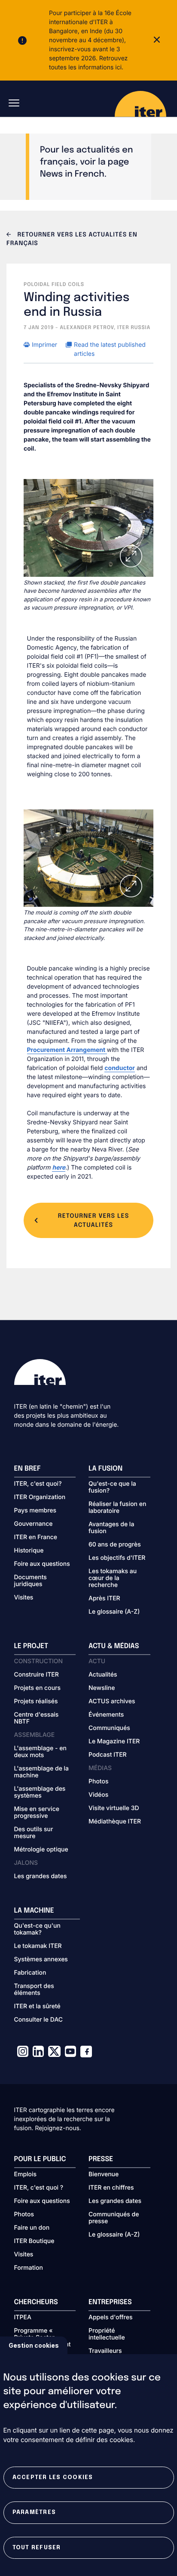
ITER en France (36, 1537)
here (59, 1168)
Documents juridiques (31, 1581)
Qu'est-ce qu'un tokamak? (37, 1929)
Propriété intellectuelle (107, 2334)
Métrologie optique (41, 1850)
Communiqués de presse (114, 2218)
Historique (29, 1551)
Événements (106, 1715)
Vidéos (98, 1795)
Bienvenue (104, 2175)
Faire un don (32, 2228)
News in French (72, 174)
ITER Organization (40, 1497)
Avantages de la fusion (111, 1528)
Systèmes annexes (41, 1960)
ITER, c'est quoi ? (39, 2188)
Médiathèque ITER (115, 1822)
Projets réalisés (36, 1702)
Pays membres (35, 1511)
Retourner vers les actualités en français (72, 240)
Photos (98, 1782)
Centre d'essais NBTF (37, 1718)
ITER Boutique (34, 2241)
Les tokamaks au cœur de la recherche (113, 1578)
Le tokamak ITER (38, 1946)
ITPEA (23, 2318)
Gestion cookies (34, 2345)
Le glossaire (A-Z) (114, 1612)
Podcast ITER (108, 1755)
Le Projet (31, 1646)
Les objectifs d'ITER (117, 1558)
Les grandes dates (41, 1876)
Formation (29, 2268)
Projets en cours (38, 1688)
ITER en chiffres (111, 2188)
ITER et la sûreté (37, 2007)
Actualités (103, 1675)
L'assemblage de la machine (42, 1772)
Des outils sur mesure (34, 1833)
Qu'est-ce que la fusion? (112, 1487)
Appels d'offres (111, 2318)
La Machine (34, 1911)
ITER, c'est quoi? (38, 1484)
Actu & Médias (114, 1646)
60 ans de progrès (115, 1545)
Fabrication (30, 1973)
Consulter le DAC (39, 2020)
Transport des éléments (34, 1990)
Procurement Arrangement (67, 1050)
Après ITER (104, 1599)
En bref (27, 1469)
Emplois (26, 2175)
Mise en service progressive (37, 1813)
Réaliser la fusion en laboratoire (117, 1508)
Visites (24, 1598)
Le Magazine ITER (114, 1742)
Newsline (102, 1688)
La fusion (105, 1469)
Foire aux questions (42, 1564)
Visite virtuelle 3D (114, 1808)
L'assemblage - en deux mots (40, 1752)
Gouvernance (34, 1524)
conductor (120, 1068)
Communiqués (109, 1728)
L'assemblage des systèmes (40, 1792)
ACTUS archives (112, 1702)
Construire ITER (37, 1675)
